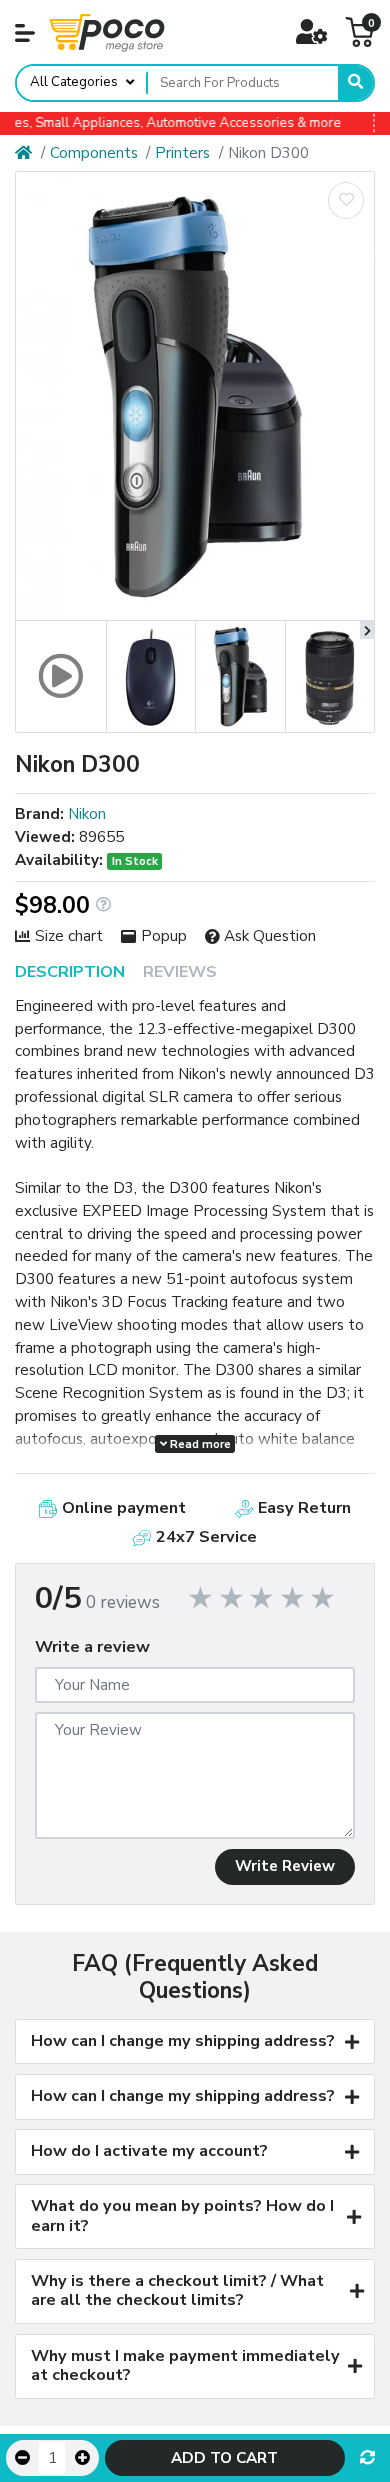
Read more (199, 1444)
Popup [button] (164, 936)
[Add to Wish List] (346, 200)
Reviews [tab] (180, 972)
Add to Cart (224, 2458)
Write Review (285, 1866)
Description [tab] (70, 972)
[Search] (355, 83)
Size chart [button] (69, 936)
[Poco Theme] (107, 32)
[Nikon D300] (195, 396)
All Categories (74, 82)
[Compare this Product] (367, 2458)
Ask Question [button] (270, 936)
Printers (182, 153)
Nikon (87, 814)
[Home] (23, 153)
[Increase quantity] (81, 2458)
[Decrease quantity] (22, 2458)
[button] (25, 33)
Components (94, 153)
